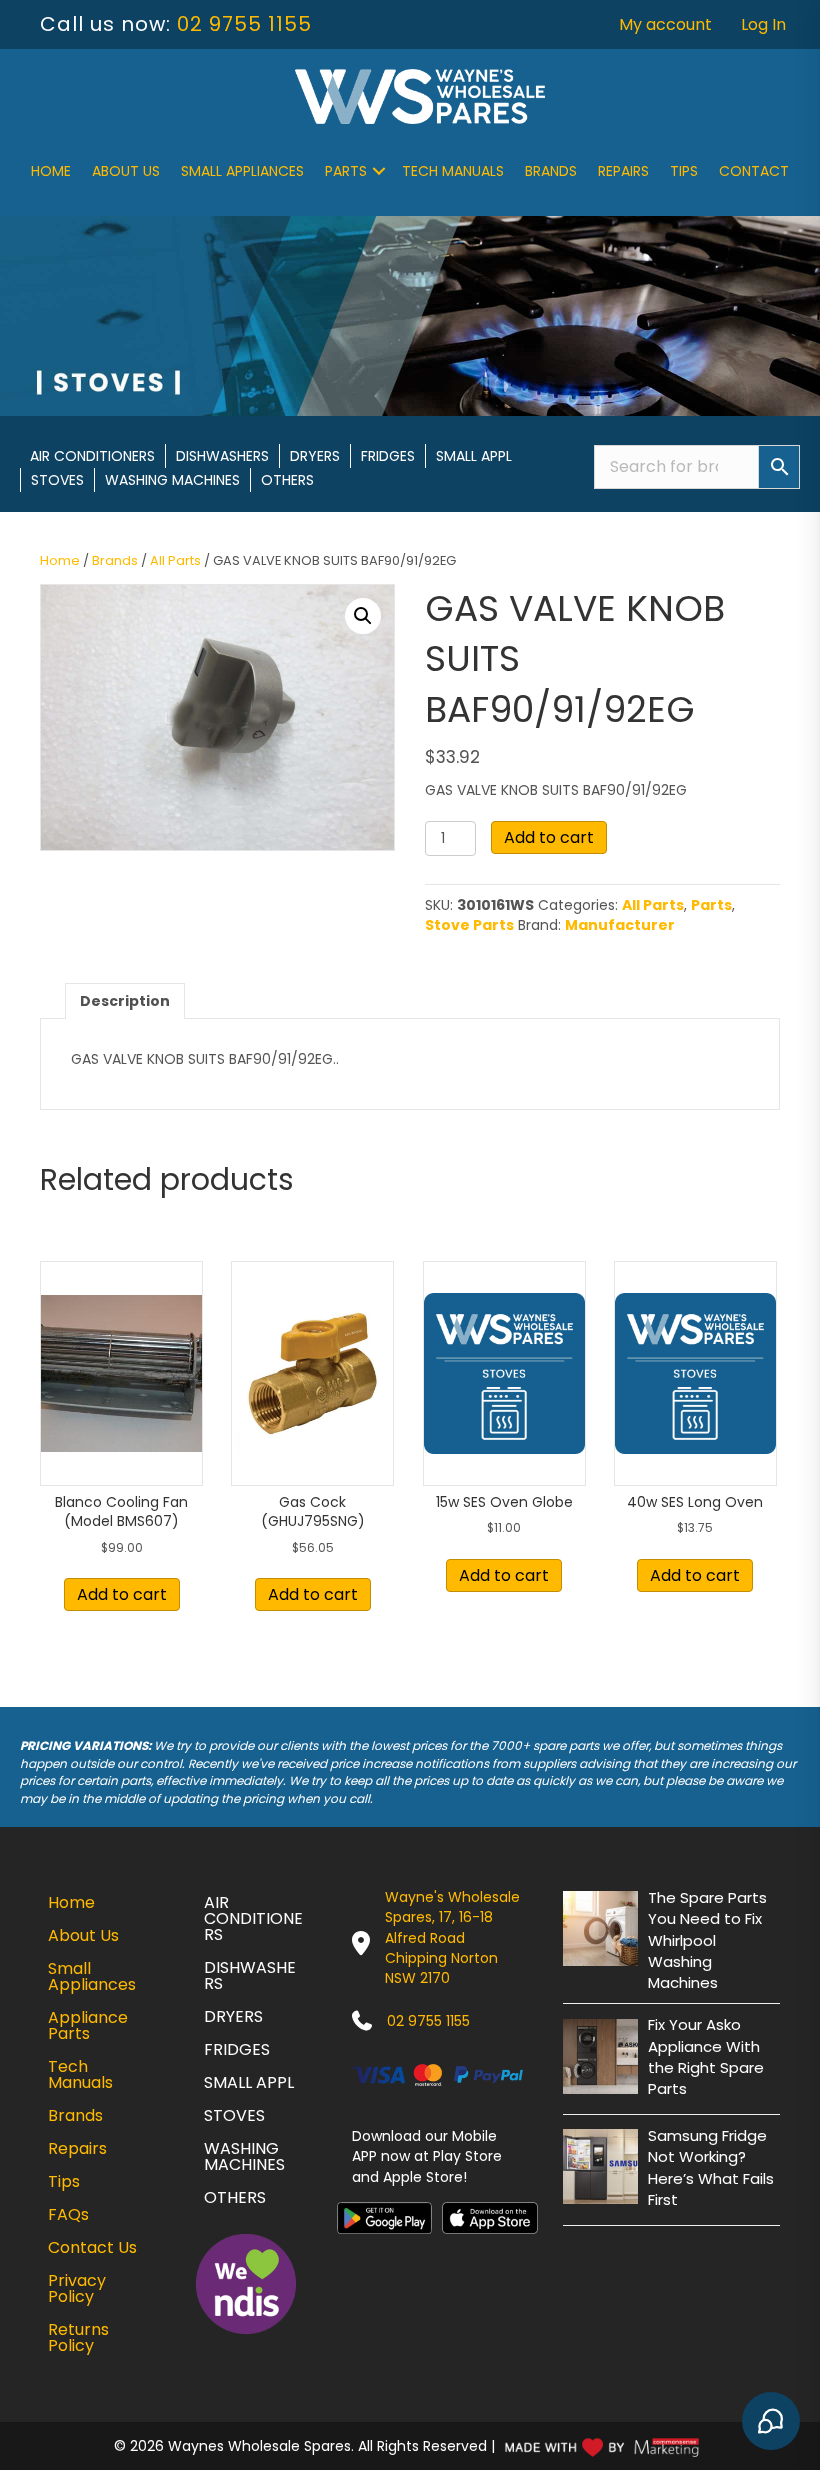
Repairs (623, 171)
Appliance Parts (88, 2025)
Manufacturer (620, 925)
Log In (763, 24)
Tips (684, 171)
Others (287, 480)
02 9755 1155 (244, 24)
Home (51, 171)
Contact (754, 171)
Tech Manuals (453, 171)
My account (665, 24)
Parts (346, 171)
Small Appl (474, 456)
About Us (126, 171)
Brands (551, 171)
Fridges (388, 456)
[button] (379, 171)
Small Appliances (242, 171)
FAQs (68, 2214)
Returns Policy (78, 2337)
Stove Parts (469, 925)
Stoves (57, 480)
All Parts (175, 560)
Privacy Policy (77, 2288)
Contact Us (92, 2247)
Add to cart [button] (122, 1594)
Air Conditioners (92, 456)
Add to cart (549, 837)
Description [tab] (125, 1001)
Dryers (315, 456)
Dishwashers (222, 456)
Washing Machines (172, 480)
